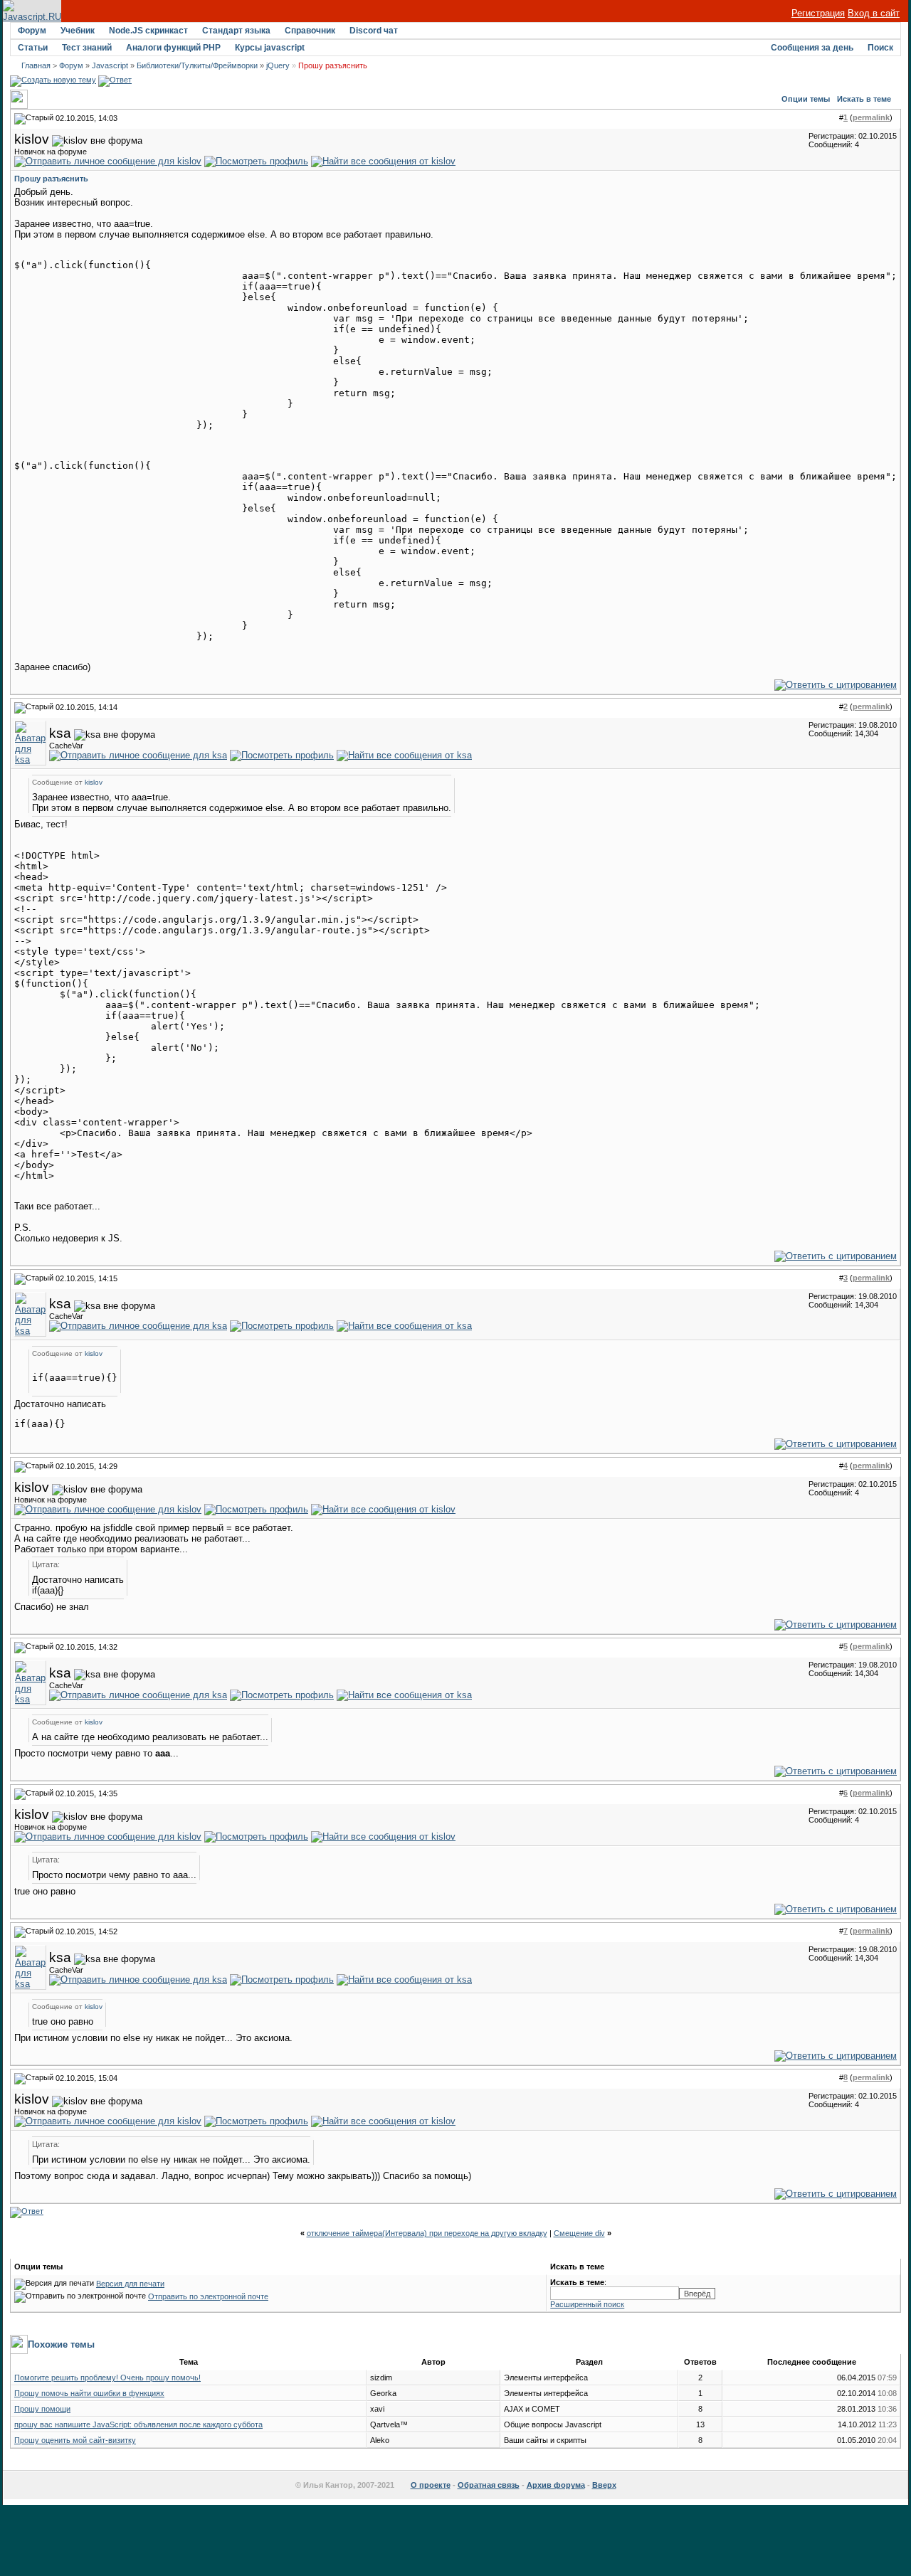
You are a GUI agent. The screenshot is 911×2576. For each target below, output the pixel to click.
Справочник (310, 31)
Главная (36, 65)
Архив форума (556, 2485)
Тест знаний (87, 48)
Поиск (880, 48)
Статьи (33, 48)
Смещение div (579, 2233)
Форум (32, 31)
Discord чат (374, 31)
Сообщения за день (812, 48)
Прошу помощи (42, 2409)
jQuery (278, 65)
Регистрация (818, 13)
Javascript (110, 65)
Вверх (604, 2485)
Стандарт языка (236, 31)
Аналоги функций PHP (173, 48)
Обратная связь (489, 2485)
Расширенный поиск (587, 2304)
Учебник (78, 31)
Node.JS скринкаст (148, 31)
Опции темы (806, 99)
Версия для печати (130, 2284)
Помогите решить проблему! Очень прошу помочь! (107, 2378)
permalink (871, 117)
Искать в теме (864, 99)
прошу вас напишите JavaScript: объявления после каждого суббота (138, 2424)
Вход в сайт (874, 13)
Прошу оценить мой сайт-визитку (75, 2440)
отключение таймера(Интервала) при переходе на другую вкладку (427, 2233)
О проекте (431, 2485)
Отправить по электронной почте (208, 2296)
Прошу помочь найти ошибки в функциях (89, 2393)
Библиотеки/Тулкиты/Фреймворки (197, 65)
